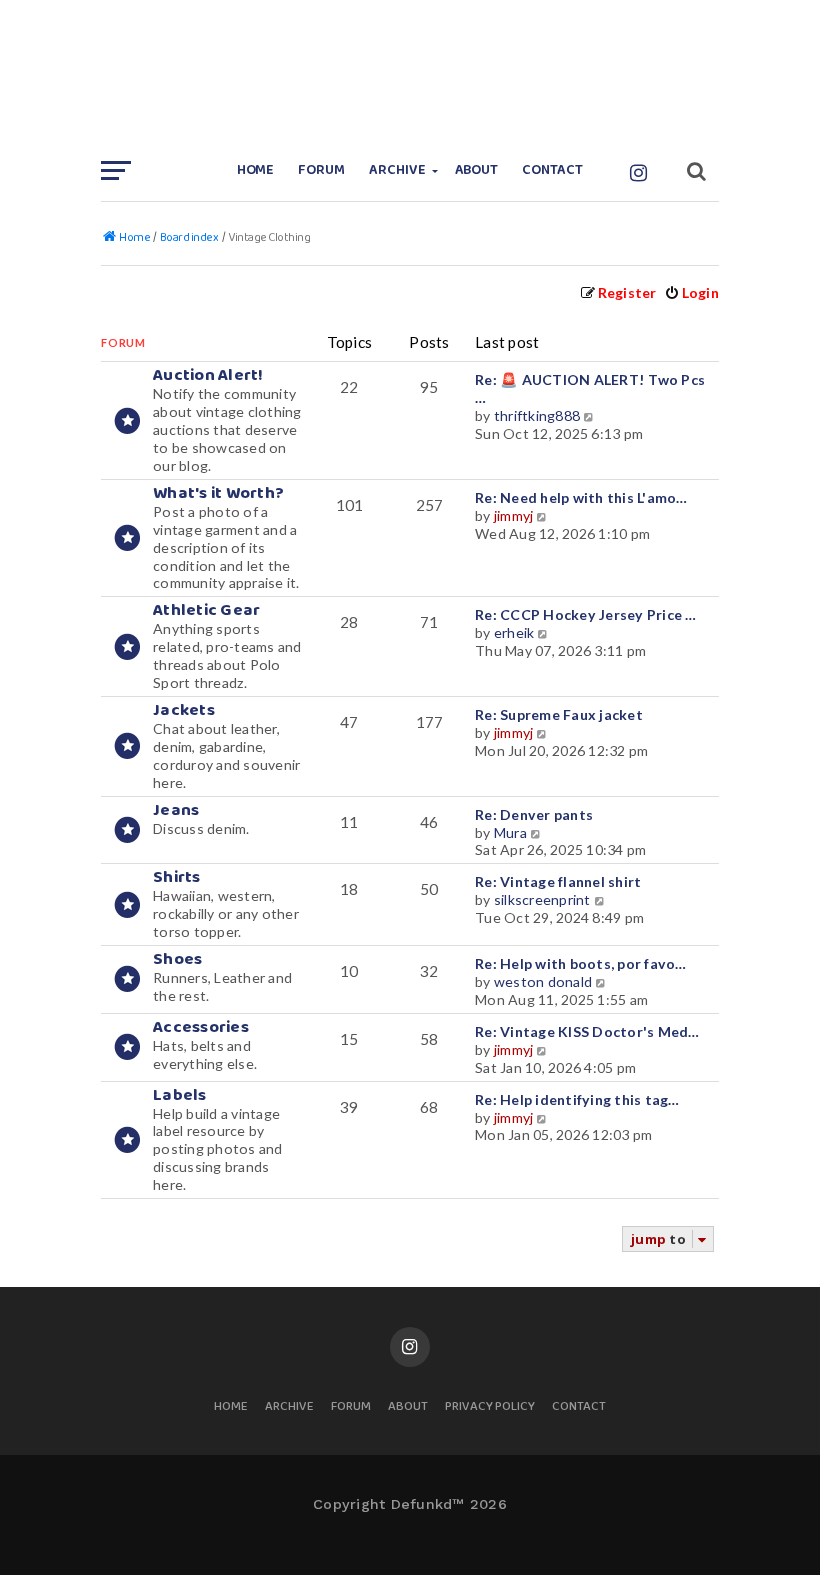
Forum (321, 170)
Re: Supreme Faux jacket (559, 714)
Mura (510, 832)
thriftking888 (537, 415)
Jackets (184, 710)
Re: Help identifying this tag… (577, 1099)
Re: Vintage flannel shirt (558, 881)
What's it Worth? (218, 493)
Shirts (177, 877)
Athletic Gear (206, 610)
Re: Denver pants (534, 814)
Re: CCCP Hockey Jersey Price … (586, 614)
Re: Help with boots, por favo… (581, 963)
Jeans (176, 810)
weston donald (543, 981)
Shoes (177, 959)
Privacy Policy (490, 1407)
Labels (180, 1095)
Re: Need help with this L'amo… (581, 497)
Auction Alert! (208, 375)
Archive (397, 170)
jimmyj (514, 515)
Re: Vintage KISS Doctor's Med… (587, 1031)
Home (256, 170)
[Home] (410, 75)
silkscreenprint (542, 899)
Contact (552, 170)
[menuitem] (691, 292)
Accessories (201, 1027)
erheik (514, 632)
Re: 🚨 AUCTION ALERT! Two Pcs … (590, 388)
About (477, 170)
